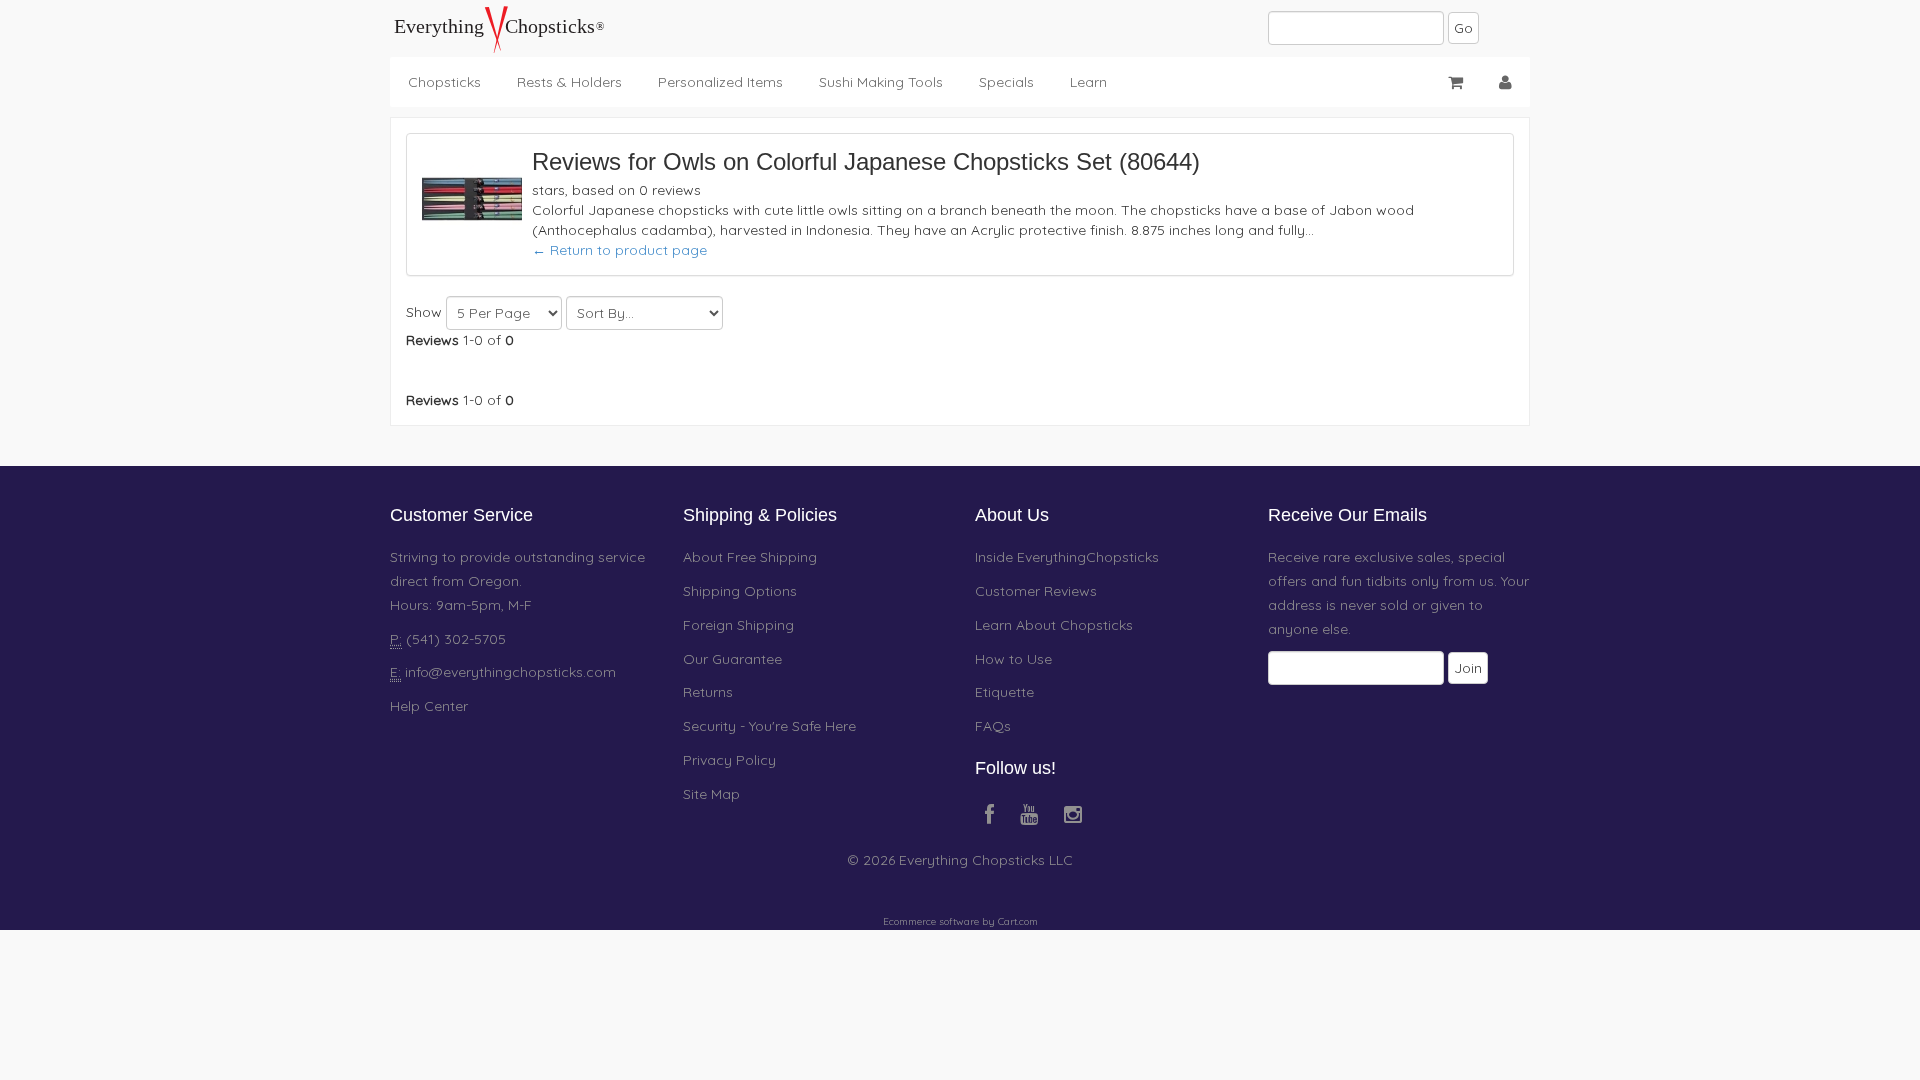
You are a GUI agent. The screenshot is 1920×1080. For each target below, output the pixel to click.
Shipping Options (740, 591)
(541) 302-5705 (454, 639)
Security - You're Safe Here (769, 726)
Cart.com (1018, 921)
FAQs (993, 726)
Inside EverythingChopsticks (1067, 557)
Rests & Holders (569, 82)
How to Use (1013, 659)
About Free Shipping (750, 557)
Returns (708, 692)
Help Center (429, 706)
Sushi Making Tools (881, 82)
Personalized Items (720, 82)
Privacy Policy (729, 760)
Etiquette (1004, 692)
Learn (1088, 82)
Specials (1006, 82)
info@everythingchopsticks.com (510, 672)
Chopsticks (444, 82)
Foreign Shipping (738, 625)
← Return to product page (619, 250)
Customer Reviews (1036, 591)
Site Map (711, 794)
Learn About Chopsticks (1054, 625)
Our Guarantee (732, 659)
